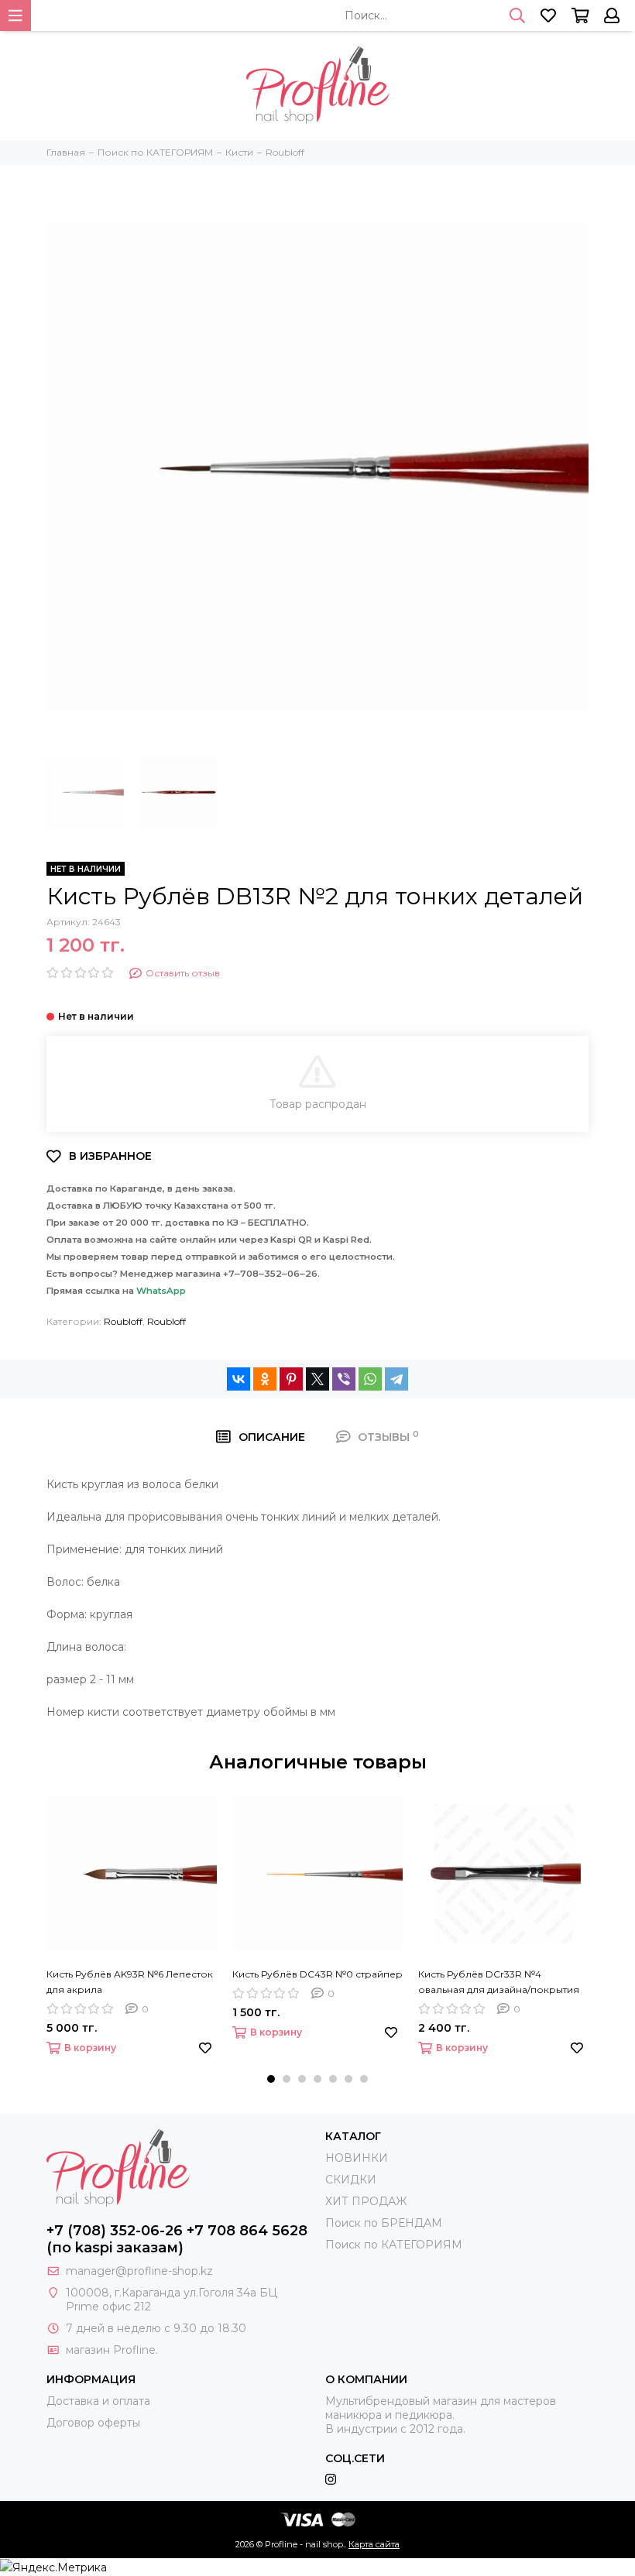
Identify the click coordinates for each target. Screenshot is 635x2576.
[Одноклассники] (265, 1379)
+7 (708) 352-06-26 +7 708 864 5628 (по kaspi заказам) (177, 2239)
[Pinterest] (291, 1379)
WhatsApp (161, 1291)
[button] (271, 2079)
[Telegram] (396, 1379)
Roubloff (123, 1321)
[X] (317, 1379)
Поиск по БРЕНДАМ (384, 2223)
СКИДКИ (351, 2180)
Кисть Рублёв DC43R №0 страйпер (317, 1974)
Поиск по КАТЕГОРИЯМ (394, 2245)
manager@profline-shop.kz (139, 2271)
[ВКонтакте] (239, 1379)
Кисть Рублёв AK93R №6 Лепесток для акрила (130, 1982)
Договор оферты (93, 2423)
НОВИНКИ (357, 2158)
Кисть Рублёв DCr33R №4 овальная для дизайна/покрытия (499, 1982)
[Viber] (344, 1379)
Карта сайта (374, 2544)
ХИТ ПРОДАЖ (366, 2201)
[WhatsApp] (370, 1379)
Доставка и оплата (98, 2401)
